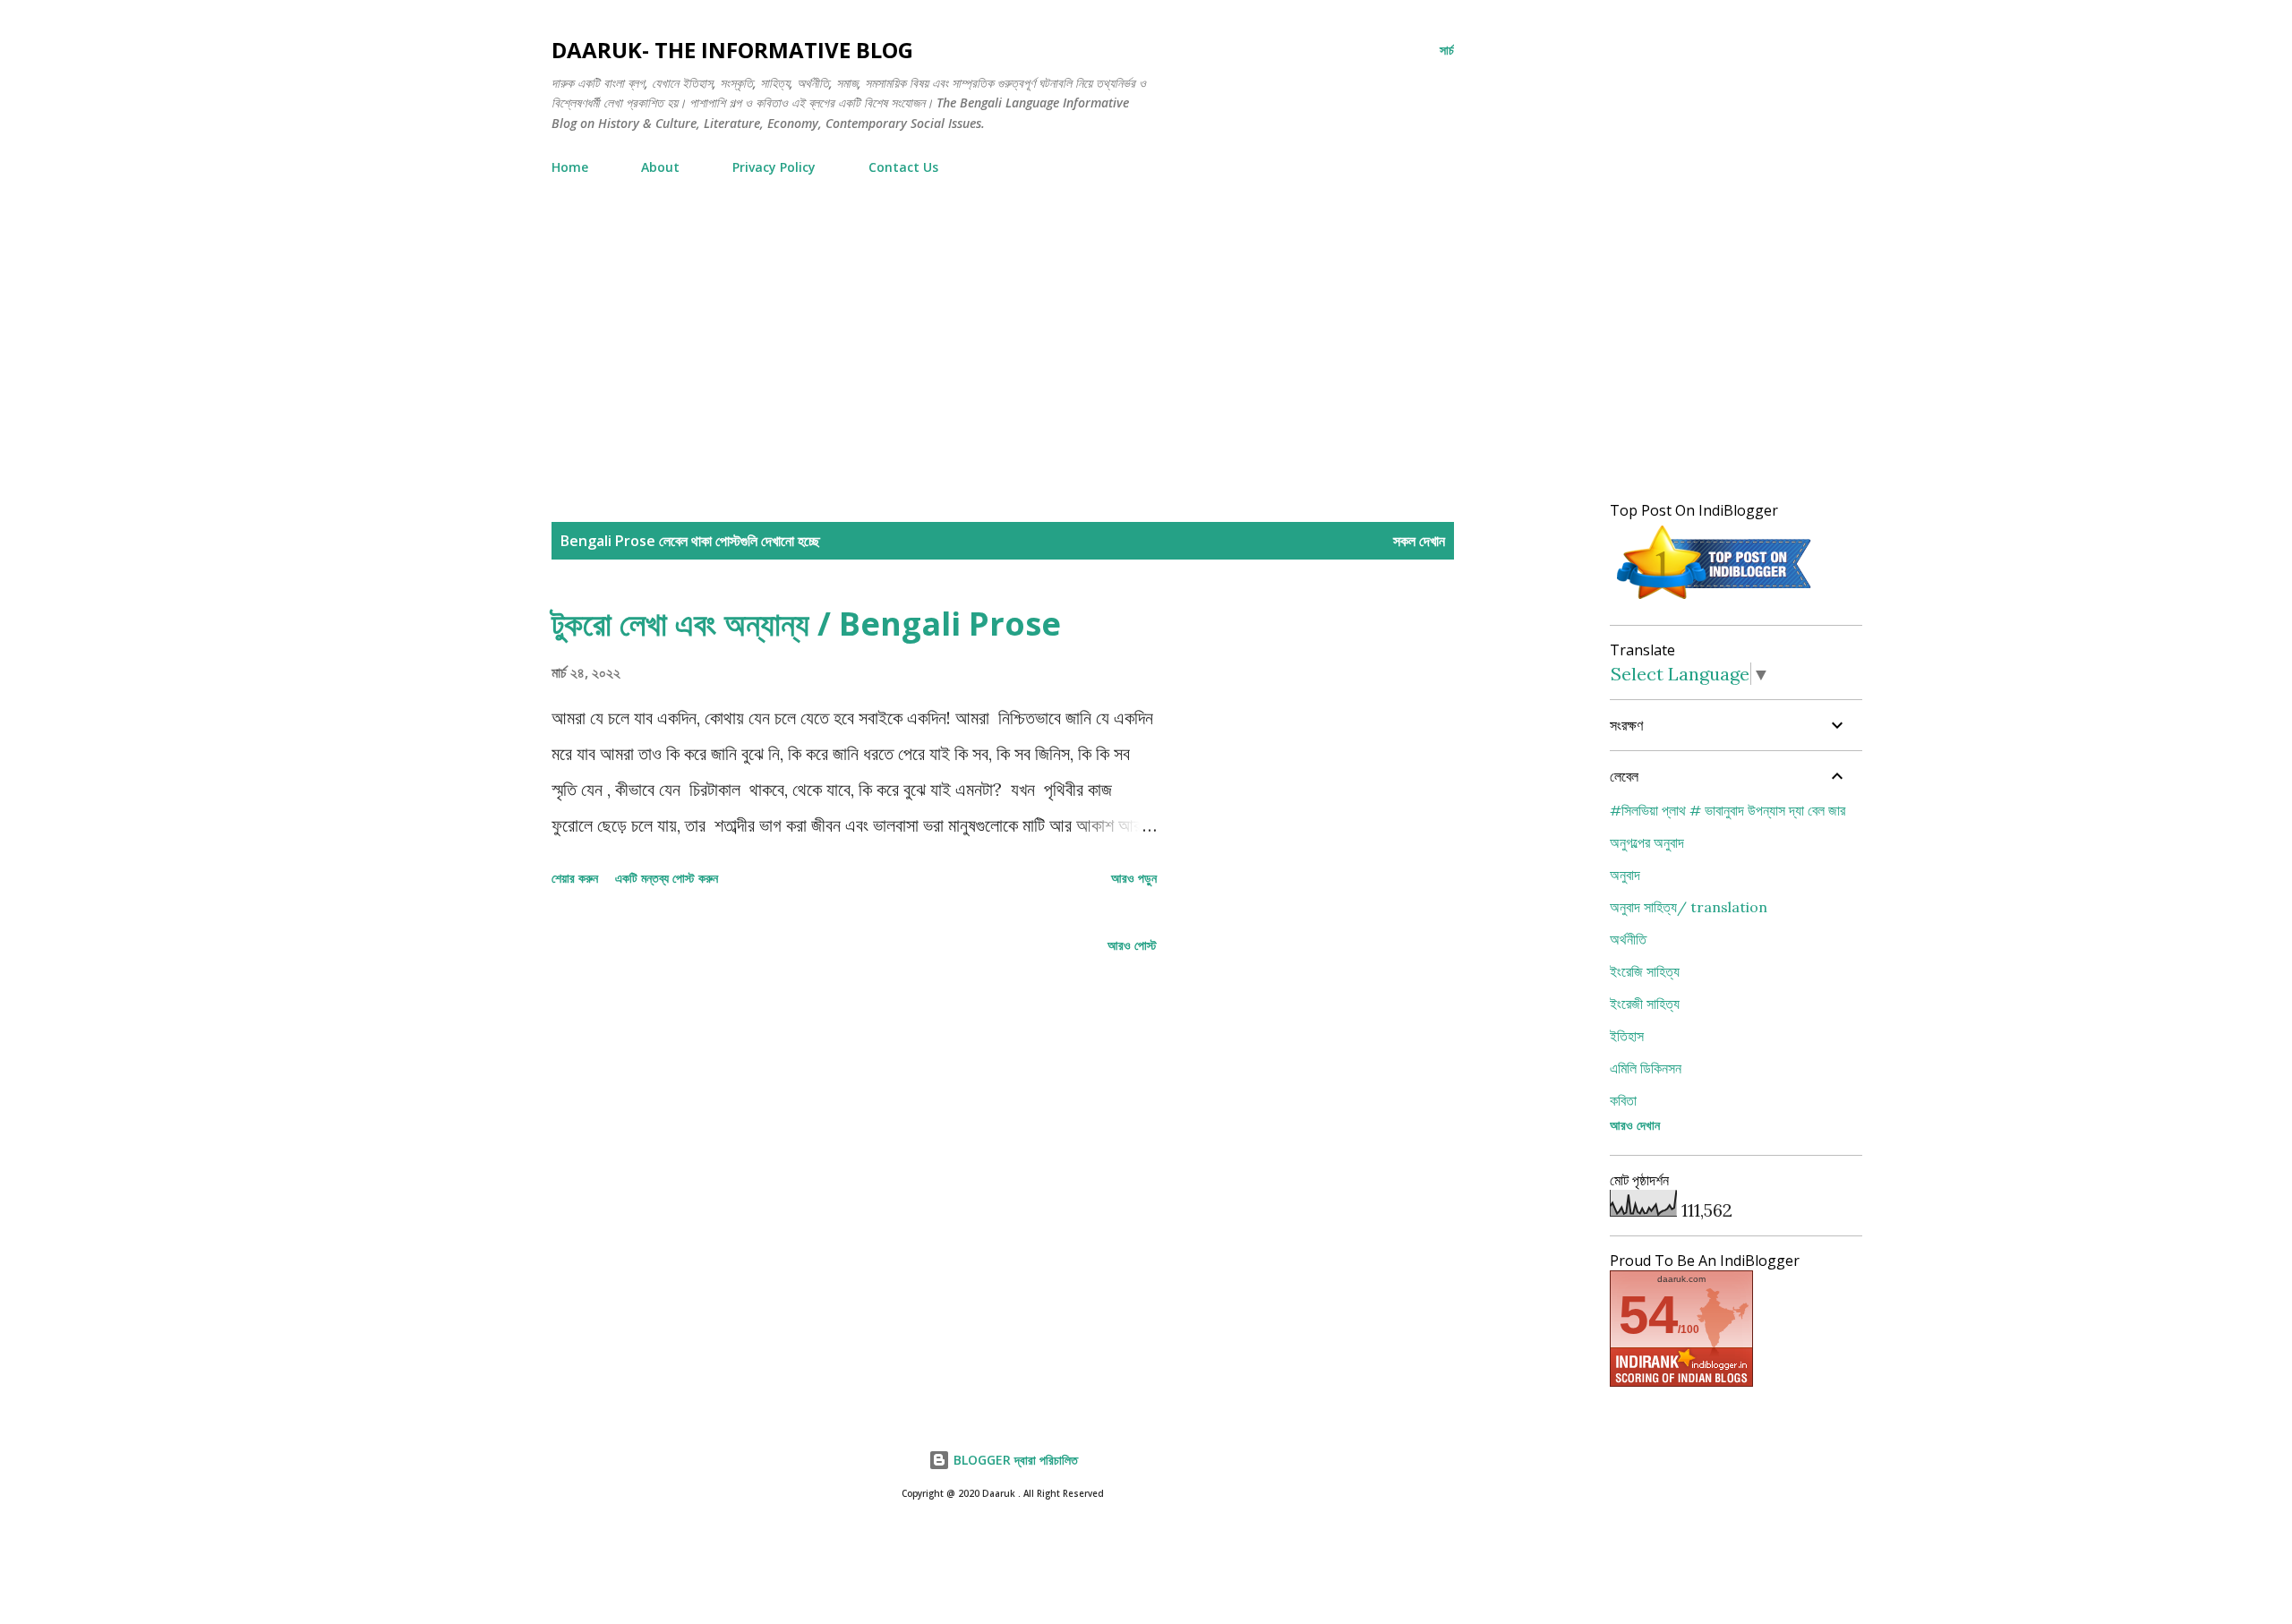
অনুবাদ (1625, 875)
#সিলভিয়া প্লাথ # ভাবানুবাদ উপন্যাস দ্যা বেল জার (1728, 810)
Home (570, 167)
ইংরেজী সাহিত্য (1645, 1004)
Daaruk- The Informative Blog (732, 50)
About (660, 167)
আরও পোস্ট (1132, 945)
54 (1648, 1315)
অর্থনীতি (1628, 939)
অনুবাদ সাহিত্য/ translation (1689, 907)
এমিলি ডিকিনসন (1646, 1068)
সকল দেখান (1419, 541)
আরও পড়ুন (1134, 878)
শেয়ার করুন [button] (575, 878)
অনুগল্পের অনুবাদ (1647, 842)
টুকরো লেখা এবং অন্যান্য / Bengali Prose (806, 624)
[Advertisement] (1003, 323)
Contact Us (903, 167)
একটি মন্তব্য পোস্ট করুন (667, 878)
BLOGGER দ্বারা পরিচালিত (1014, 1460)
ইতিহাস (1627, 1036)
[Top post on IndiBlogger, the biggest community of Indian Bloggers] (1715, 599)
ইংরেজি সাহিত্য (1645, 971)
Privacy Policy (774, 167)
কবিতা (1623, 1100)
